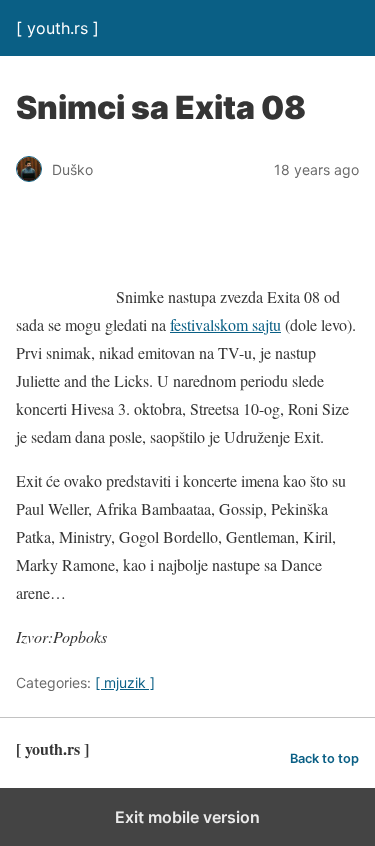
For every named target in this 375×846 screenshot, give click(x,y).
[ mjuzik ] (125, 682)
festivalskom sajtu (225, 324)
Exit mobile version (187, 817)
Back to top (324, 758)
